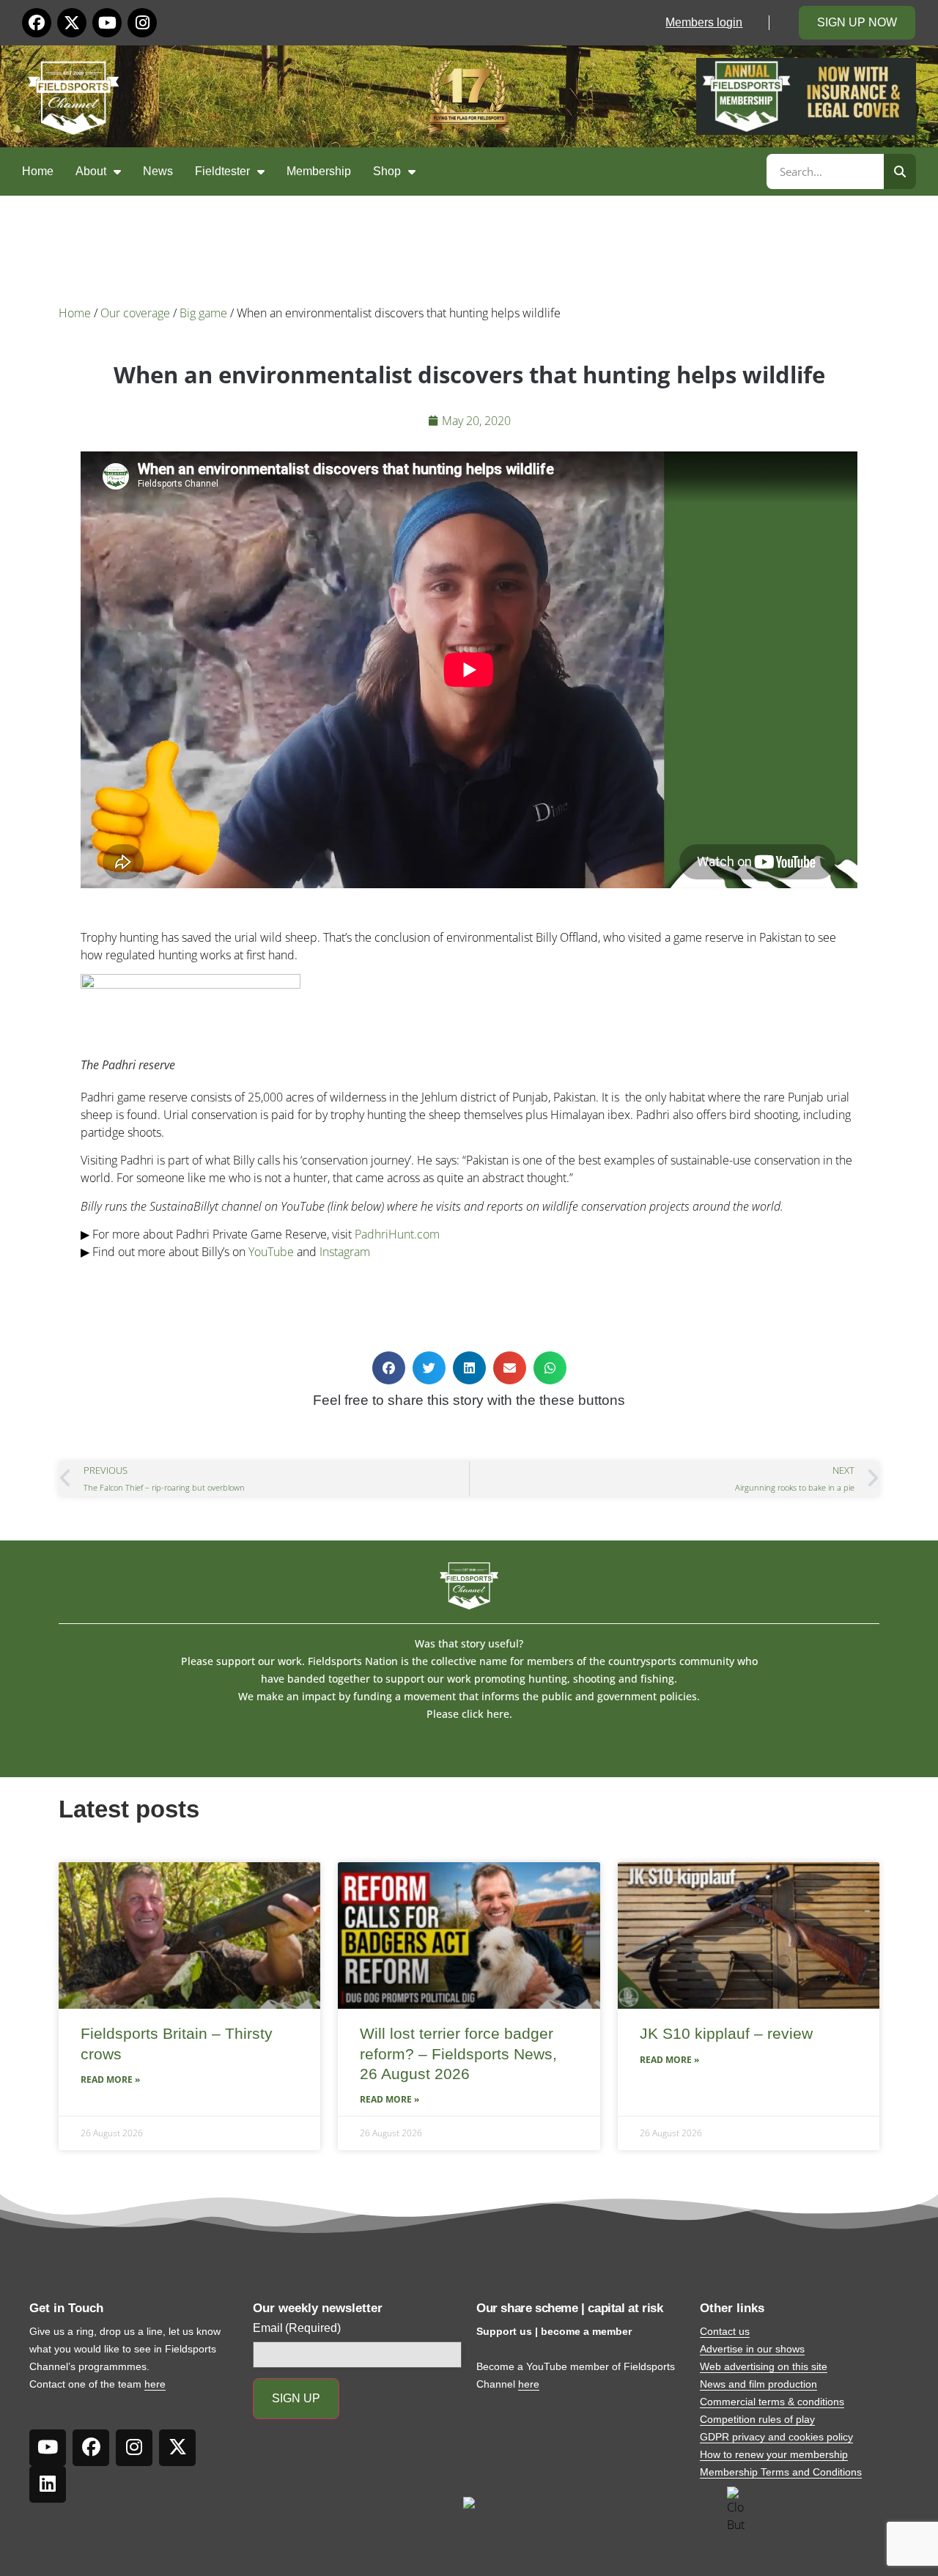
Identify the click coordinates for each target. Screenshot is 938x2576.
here (155, 2384)
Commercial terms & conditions (772, 2402)
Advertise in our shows (752, 2349)
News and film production (758, 2384)
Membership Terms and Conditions (781, 2472)
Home (38, 171)
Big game (203, 313)
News (158, 171)
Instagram (345, 1252)
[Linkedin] (48, 2484)
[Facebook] (37, 23)
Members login (704, 22)
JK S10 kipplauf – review (726, 2033)
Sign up (296, 2398)
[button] (389, 1368)
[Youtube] (107, 23)
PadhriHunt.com (397, 1234)
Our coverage (135, 313)
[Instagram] (142, 23)
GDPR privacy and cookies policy (776, 2437)
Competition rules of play (757, 2419)
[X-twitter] (72, 23)
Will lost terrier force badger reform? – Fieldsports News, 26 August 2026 (458, 2053)
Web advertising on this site (764, 2366)
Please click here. (469, 1714)
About (91, 171)
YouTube (271, 1252)
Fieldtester (222, 171)
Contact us (725, 2331)
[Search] (900, 171)
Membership (319, 171)
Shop (387, 171)
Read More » (110, 2079)
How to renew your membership (774, 2454)
